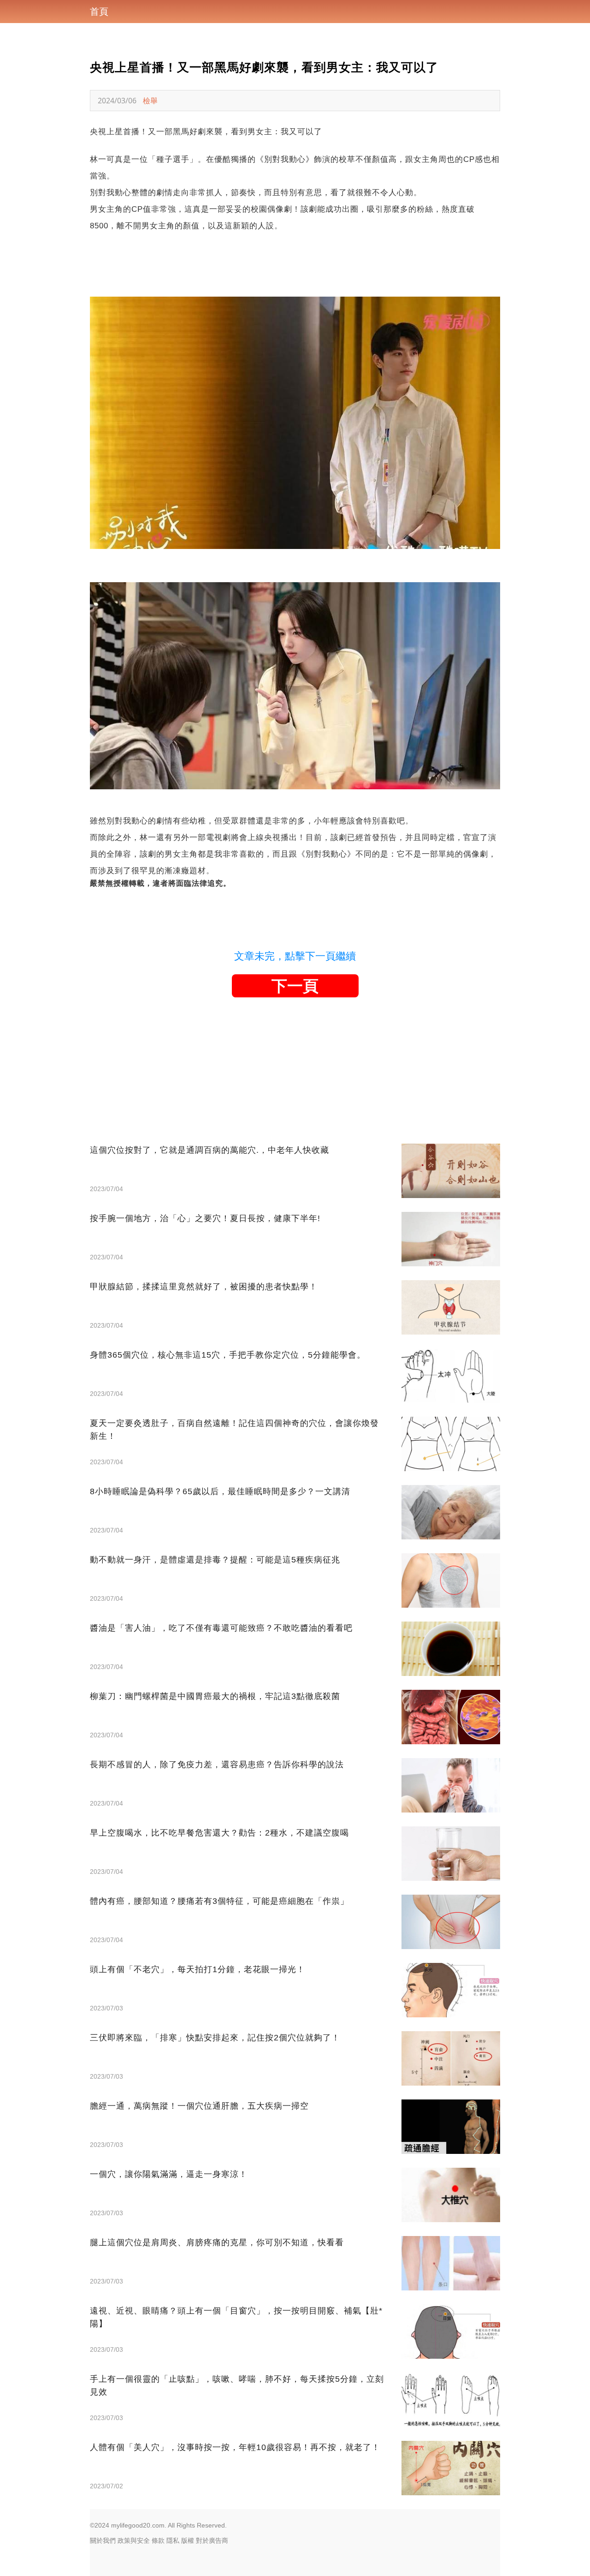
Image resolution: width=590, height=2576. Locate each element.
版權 (188, 2540)
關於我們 (103, 2540)
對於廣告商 (212, 2540)
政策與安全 (134, 2540)
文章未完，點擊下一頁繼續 (295, 956)
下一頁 (295, 986)
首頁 (99, 12)
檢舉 (150, 101)
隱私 (173, 2540)
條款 (158, 2540)
